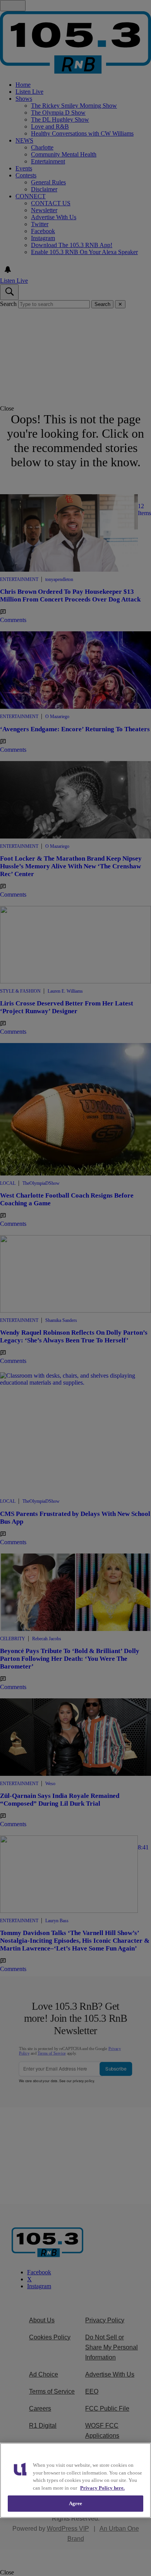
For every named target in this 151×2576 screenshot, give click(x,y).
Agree (76, 2503)
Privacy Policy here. (102, 2488)
